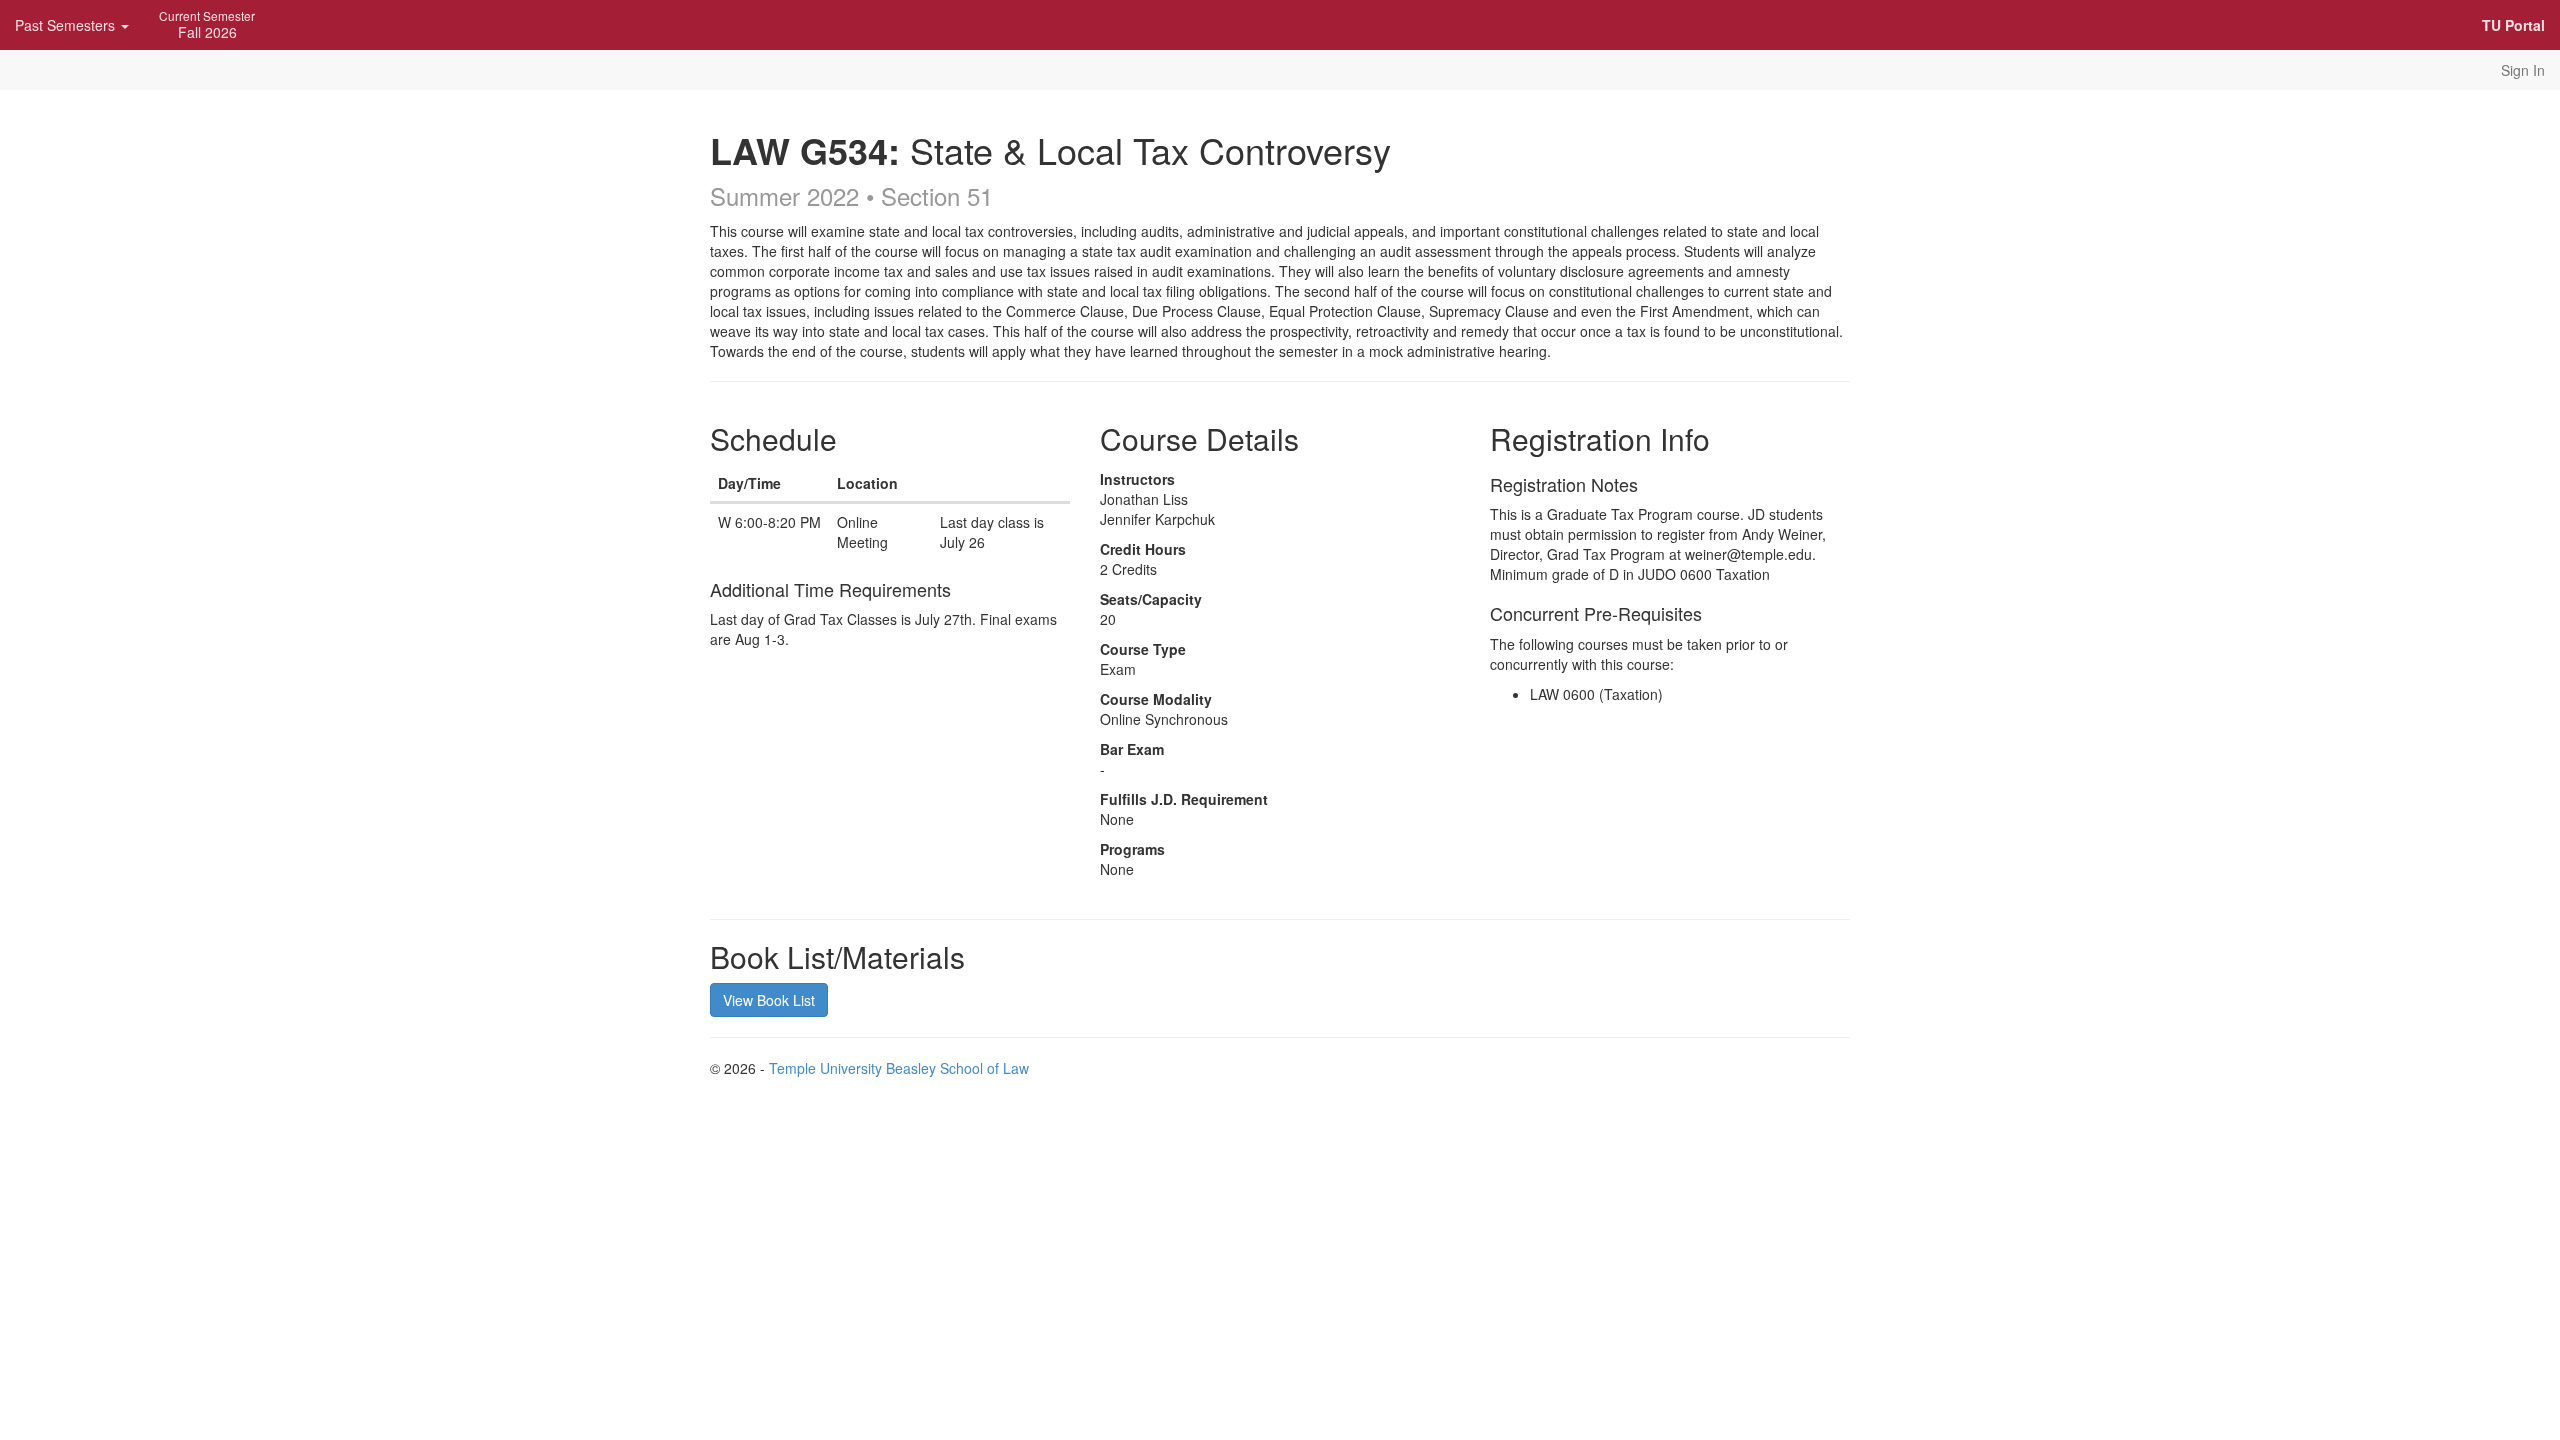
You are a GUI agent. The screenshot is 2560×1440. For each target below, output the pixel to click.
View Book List (769, 1000)
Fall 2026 (207, 24)
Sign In (2523, 70)
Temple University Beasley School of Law (899, 1068)
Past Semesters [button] (67, 25)
